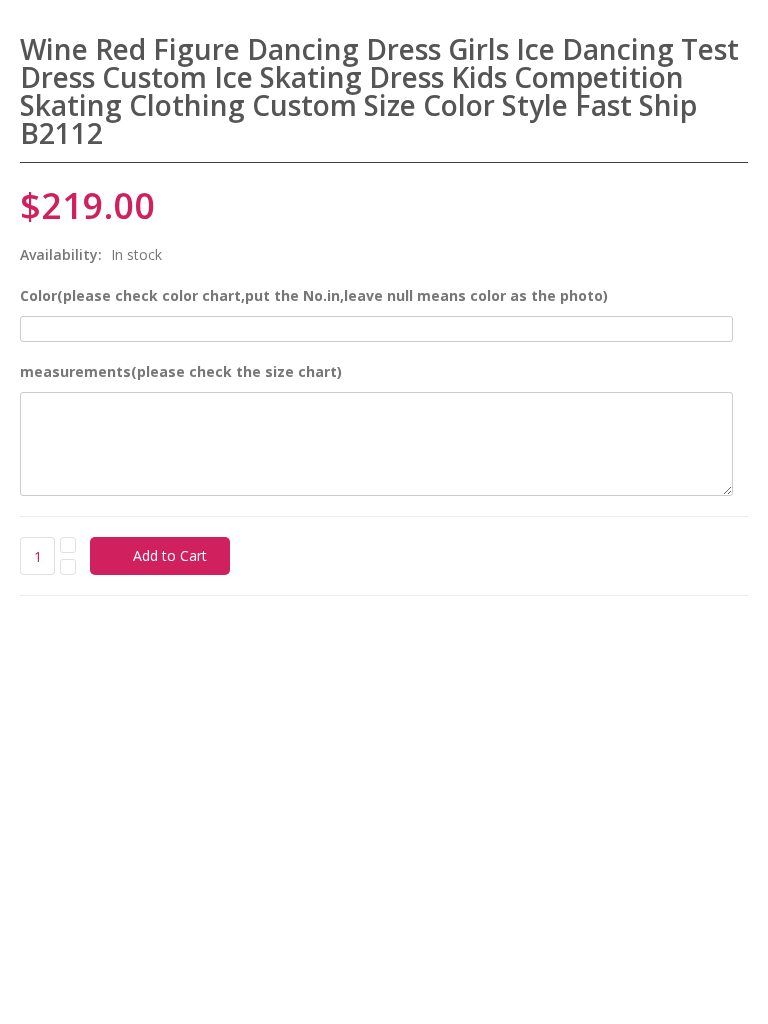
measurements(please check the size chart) (181, 371)
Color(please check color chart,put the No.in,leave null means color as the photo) (314, 295)
